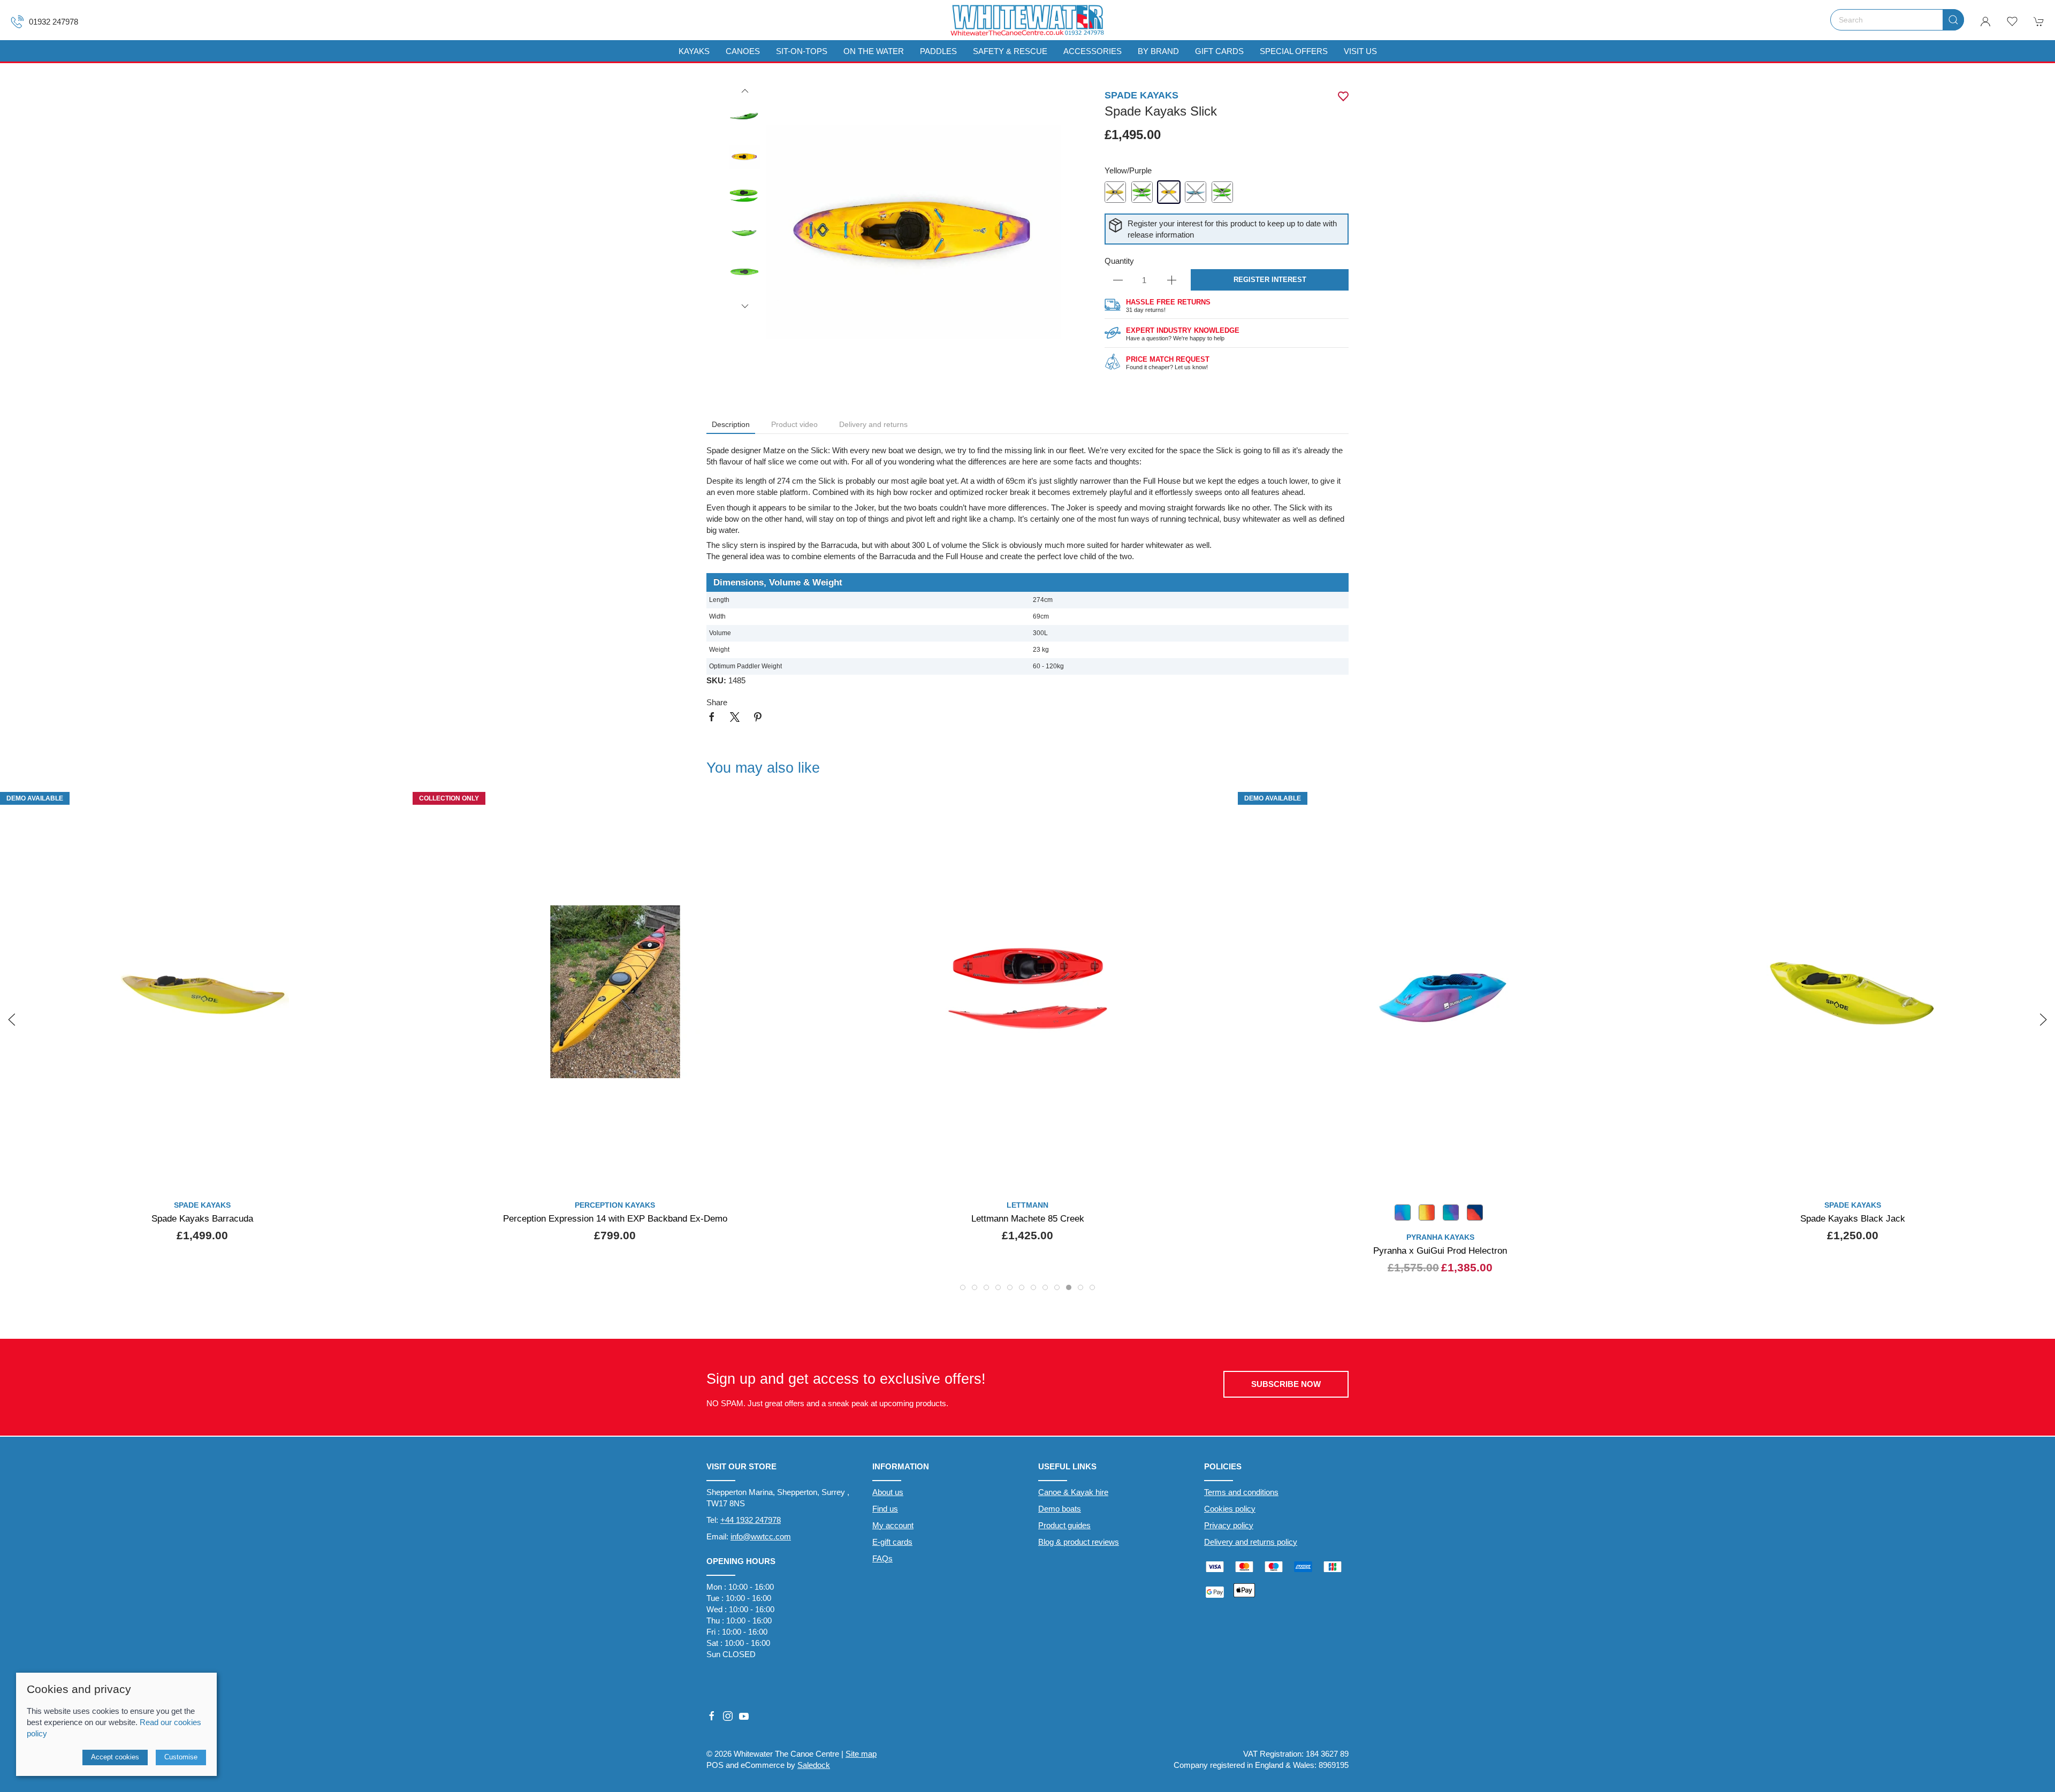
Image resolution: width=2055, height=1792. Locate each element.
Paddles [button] (938, 51)
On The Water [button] (874, 51)
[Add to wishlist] (1628, 804)
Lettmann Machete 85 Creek (1028, 1218)
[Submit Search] (1953, 20)
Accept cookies (115, 1757)
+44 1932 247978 (751, 1520)
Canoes (743, 51)
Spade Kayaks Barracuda (202, 1218)
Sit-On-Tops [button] (802, 51)
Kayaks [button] (694, 51)
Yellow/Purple (1128, 170)
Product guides (1064, 1525)
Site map (861, 1754)
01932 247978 (54, 22)
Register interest (1270, 280)
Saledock (814, 1765)
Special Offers (1294, 51)
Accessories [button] (1093, 51)
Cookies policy (1230, 1509)
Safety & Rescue (1010, 51)
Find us (885, 1509)
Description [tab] (731, 424)
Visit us (1360, 51)
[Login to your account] (1985, 21)
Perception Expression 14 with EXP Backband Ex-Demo (615, 1218)
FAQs (882, 1558)
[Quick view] (1628, 1176)
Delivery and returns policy (1251, 1542)
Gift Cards (1219, 51)
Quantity (1119, 261)
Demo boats (1060, 1509)
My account (893, 1525)
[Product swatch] (1403, 1214)
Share (717, 702)
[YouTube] (744, 1716)
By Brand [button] (1158, 51)
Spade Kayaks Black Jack (1853, 1218)
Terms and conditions (1241, 1492)
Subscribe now (1286, 1384)
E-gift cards (892, 1542)
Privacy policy (1229, 1525)
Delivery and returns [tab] (873, 424)
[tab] (963, 1287)
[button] (2012, 21)
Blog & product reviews (1079, 1542)
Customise (181, 1757)
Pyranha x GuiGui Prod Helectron (1440, 1250)
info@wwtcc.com (761, 1536)
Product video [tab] (794, 424)
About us (888, 1492)
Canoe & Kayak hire (1073, 1492)
